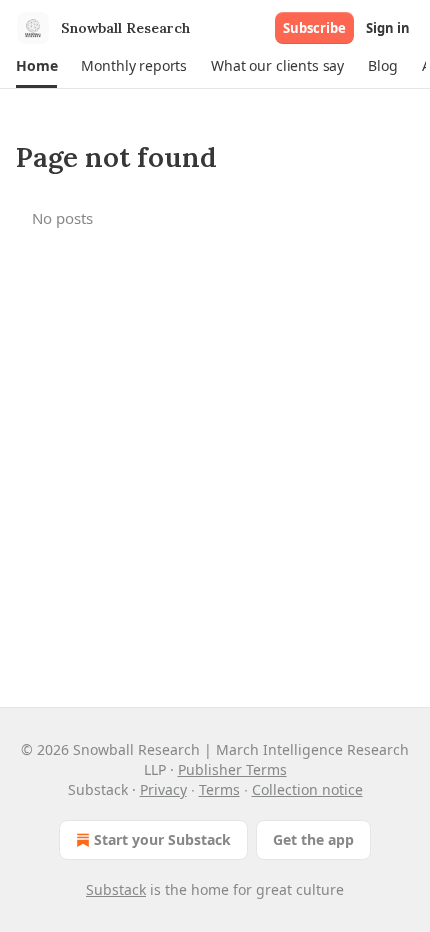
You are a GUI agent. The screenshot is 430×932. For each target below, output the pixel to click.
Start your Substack (162, 839)
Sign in (388, 28)
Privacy (163, 789)
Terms (219, 789)
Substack (116, 889)
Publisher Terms (232, 769)
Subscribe (314, 28)
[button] (36, 66)
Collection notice (307, 789)
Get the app (313, 839)
